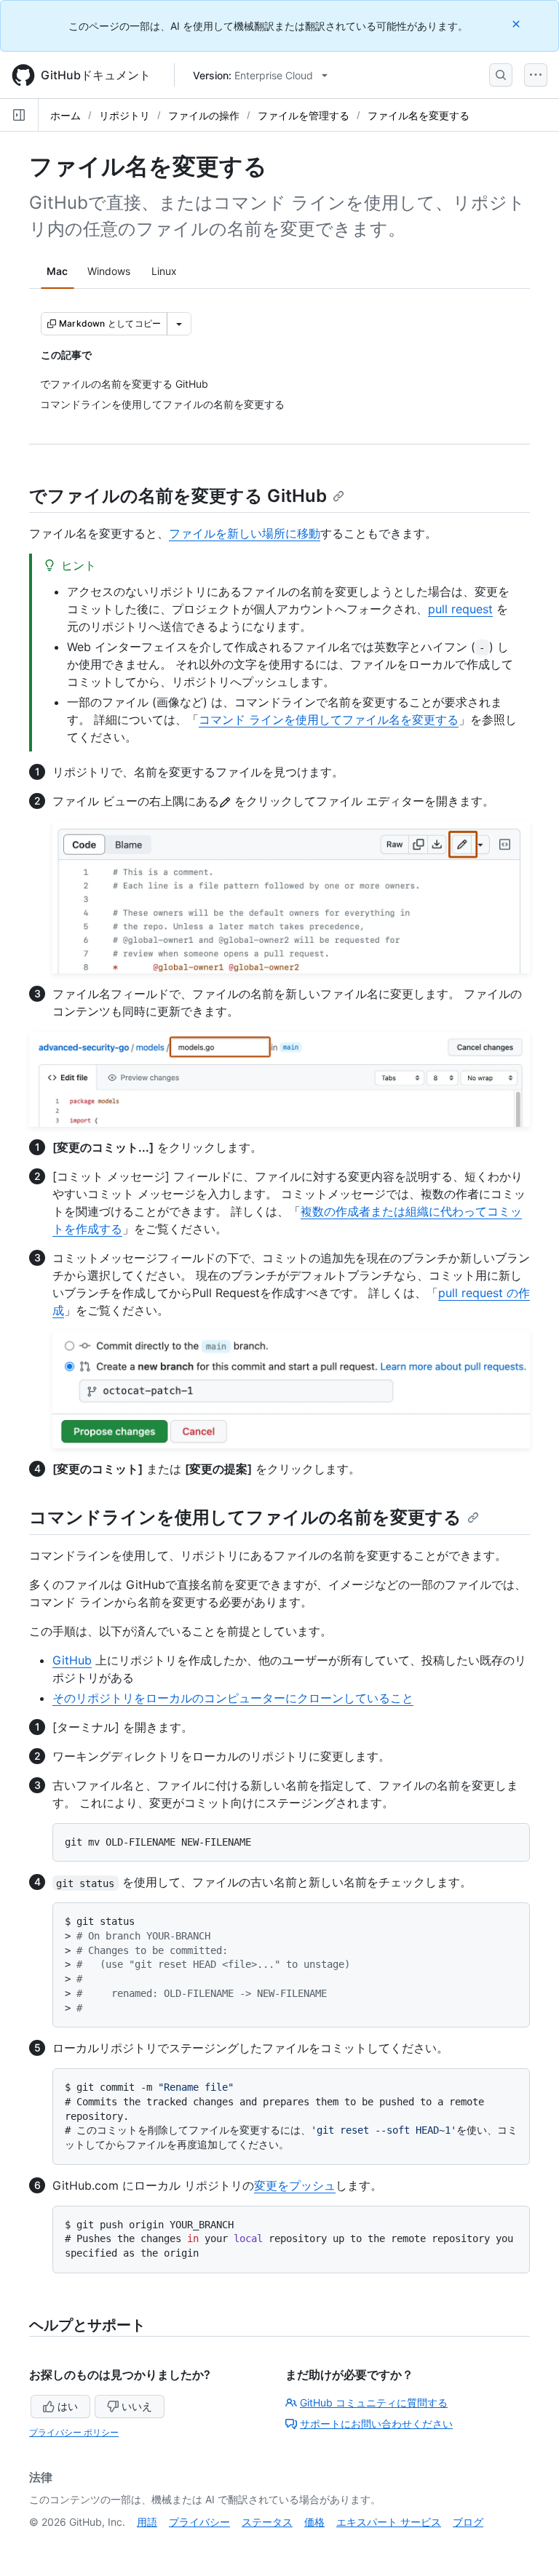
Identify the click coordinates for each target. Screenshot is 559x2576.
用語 (147, 2522)
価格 (314, 2522)
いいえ (137, 2406)
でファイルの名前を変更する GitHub (178, 496)
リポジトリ (124, 115)
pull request (460, 609)
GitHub (72, 1660)
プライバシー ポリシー (74, 2432)
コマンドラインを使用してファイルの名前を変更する (245, 1517)
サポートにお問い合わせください (376, 2424)
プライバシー (199, 2522)
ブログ (468, 2522)
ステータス (267, 2522)
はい (68, 2406)
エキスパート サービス (389, 2522)
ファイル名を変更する (419, 115)
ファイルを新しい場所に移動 (245, 533)
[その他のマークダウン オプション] (179, 324)
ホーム (66, 115)
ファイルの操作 (204, 115)
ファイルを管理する (304, 115)
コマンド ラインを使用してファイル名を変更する (329, 719)
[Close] (518, 24)
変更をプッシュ (295, 2185)
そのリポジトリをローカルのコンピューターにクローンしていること (233, 1698)
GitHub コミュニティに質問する (374, 2402)
